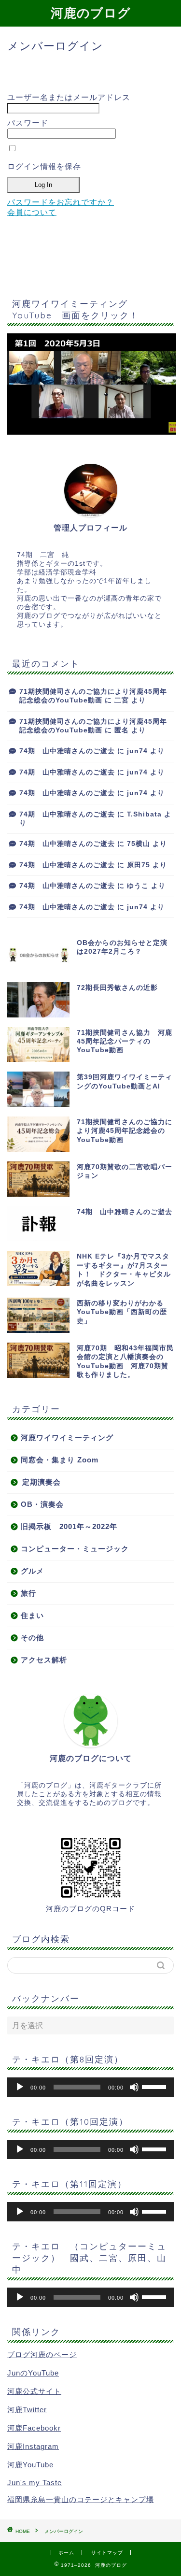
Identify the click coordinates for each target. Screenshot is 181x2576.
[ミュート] (134, 2087)
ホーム (66, 2553)
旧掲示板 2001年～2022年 (69, 1526)
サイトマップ (107, 2553)
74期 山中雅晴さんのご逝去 (67, 751)
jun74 (137, 751)
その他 (32, 1638)
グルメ (32, 1571)
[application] (90, 2087)
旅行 (28, 1593)
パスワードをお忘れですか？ (61, 202)
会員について (32, 212)
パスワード (28, 123)
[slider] (155, 2086)
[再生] (20, 2087)
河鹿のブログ (91, 13)
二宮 (122, 700)
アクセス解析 (44, 1660)
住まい (32, 1615)
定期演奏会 (42, 1482)
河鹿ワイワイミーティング (67, 1438)
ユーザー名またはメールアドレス (69, 97)
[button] (92, 384)
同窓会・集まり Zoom (60, 1460)
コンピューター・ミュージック (75, 1549)
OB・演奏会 (42, 1504)
